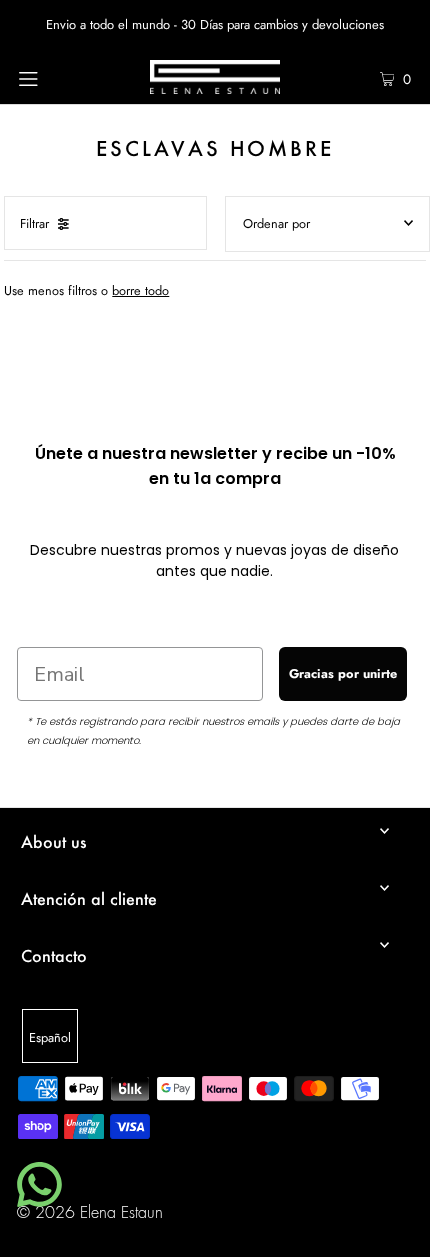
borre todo (140, 290)
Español (50, 1037)
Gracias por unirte (343, 673)
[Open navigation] (57, 77)
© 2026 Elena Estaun (90, 1213)
